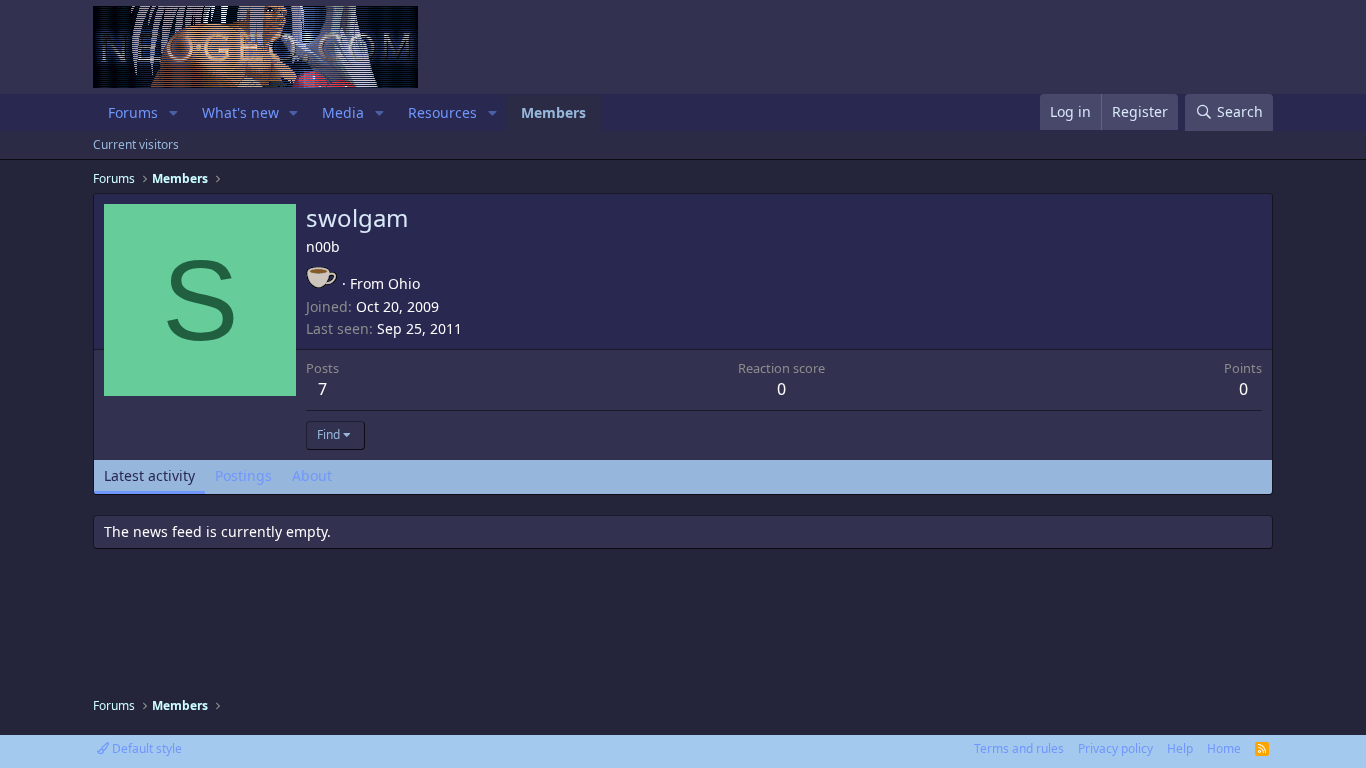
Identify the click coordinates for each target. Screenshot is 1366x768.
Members (553, 112)
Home (1224, 748)
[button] (173, 113)
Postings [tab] (243, 475)
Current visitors (136, 144)
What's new (240, 112)
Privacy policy (1115, 748)
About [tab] (312, 475)
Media (343, 112)
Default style (145, 748)
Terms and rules (1019, 748)
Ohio (404, 283)
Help (1180, 748)
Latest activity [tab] (149, 475)
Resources (442, 112)
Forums (133, 112)
